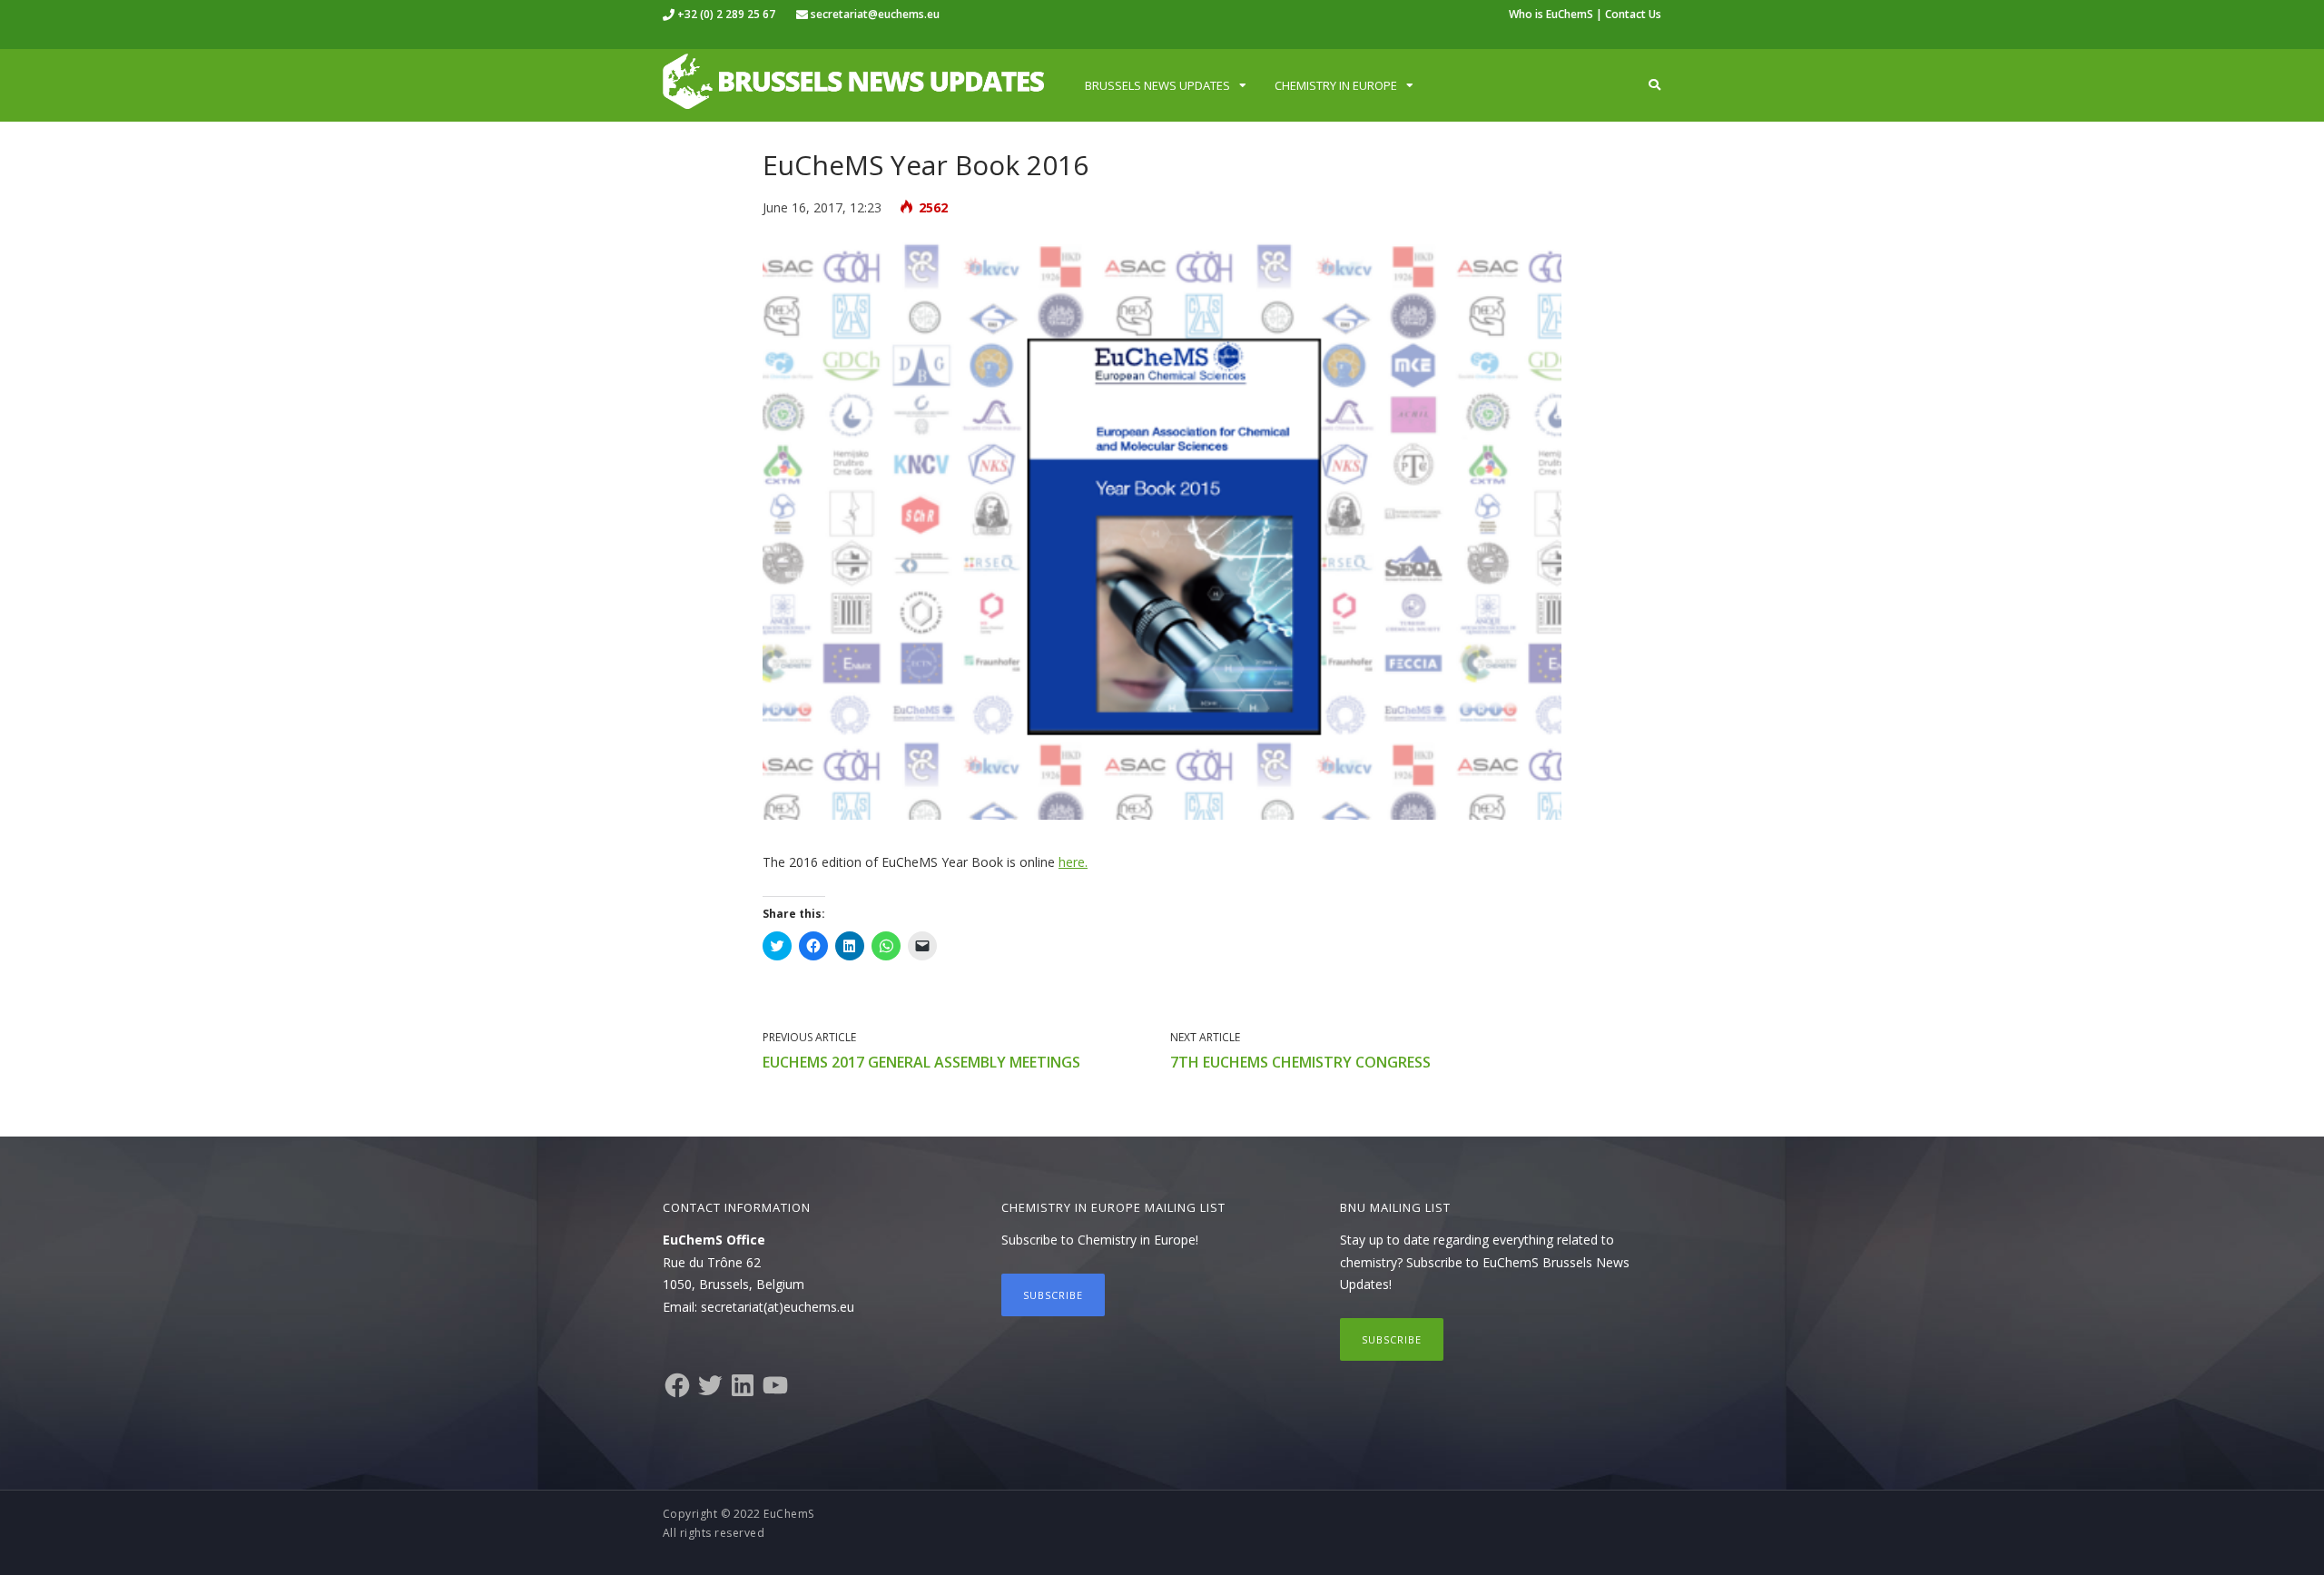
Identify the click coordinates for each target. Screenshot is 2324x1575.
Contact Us (1633, 14)
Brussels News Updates (1157, 85)
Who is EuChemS (1551, 14)
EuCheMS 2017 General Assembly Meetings (921, 1062)
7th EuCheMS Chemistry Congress (1300, 1062)
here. (1073, 862)
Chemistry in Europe (1336, 85)
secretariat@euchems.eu (875, 14)
